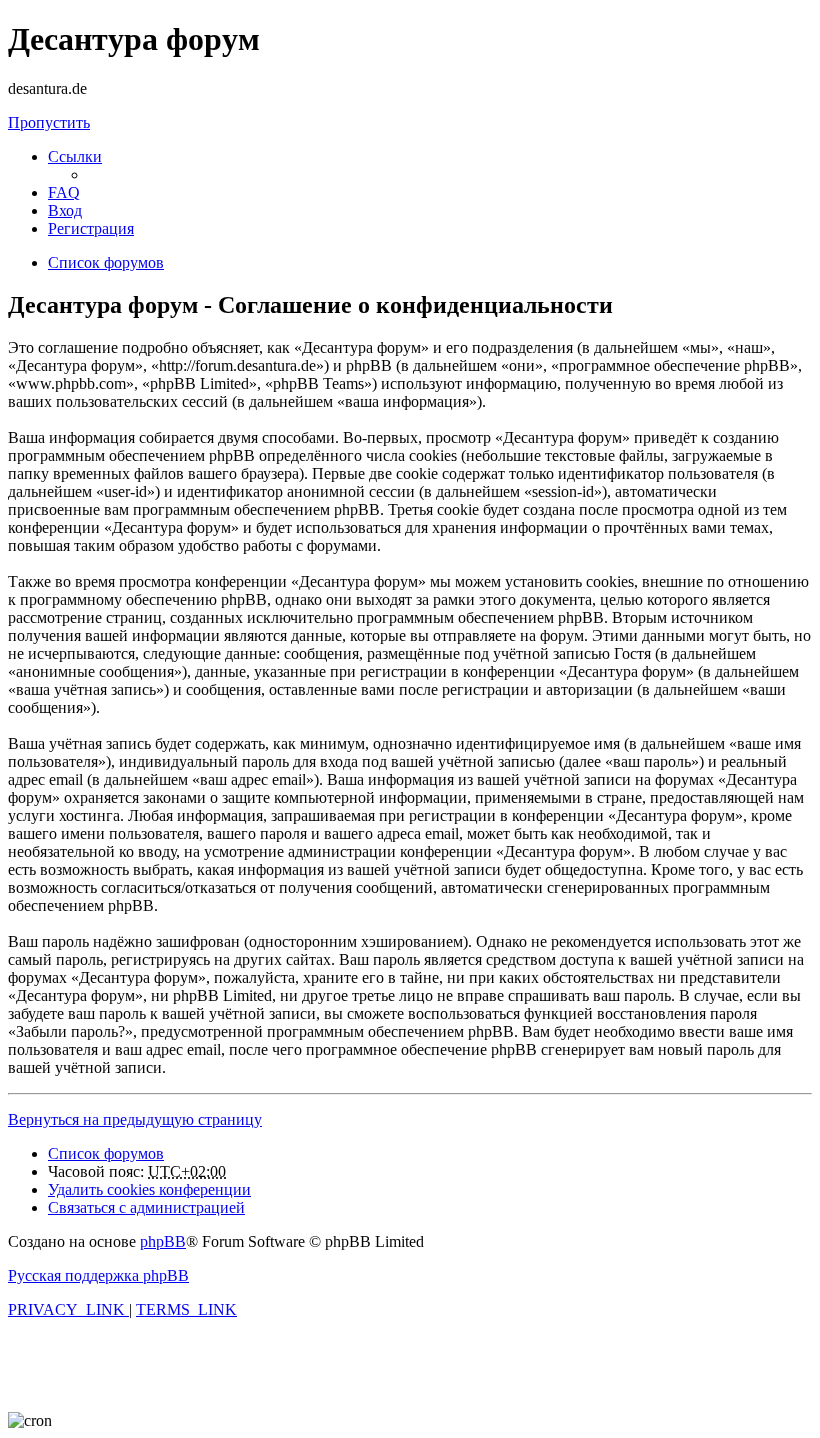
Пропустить (49, 122)
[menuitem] (64, 192)
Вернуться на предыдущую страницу (135, 1119)
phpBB (163, 1241)
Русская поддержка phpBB (98, 1275)
